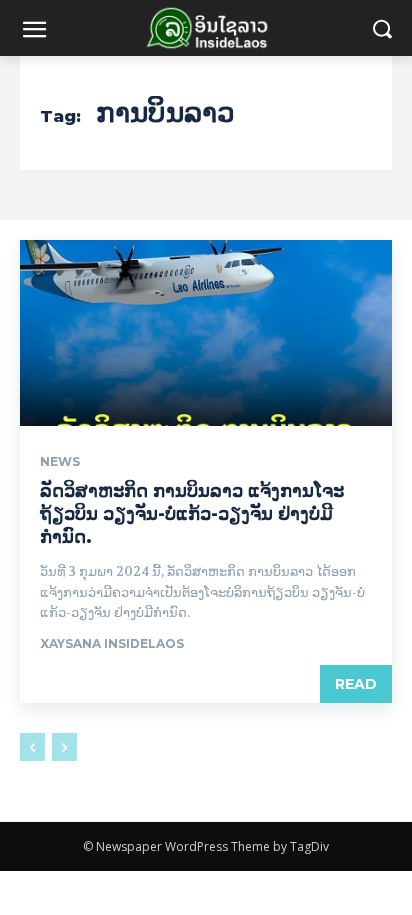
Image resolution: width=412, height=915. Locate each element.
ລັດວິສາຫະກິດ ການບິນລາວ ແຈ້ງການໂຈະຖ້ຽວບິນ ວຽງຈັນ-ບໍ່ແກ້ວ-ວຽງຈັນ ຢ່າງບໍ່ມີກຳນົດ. (192, 514)
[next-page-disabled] (64, 747)
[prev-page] (32, 747)
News (60, 462)
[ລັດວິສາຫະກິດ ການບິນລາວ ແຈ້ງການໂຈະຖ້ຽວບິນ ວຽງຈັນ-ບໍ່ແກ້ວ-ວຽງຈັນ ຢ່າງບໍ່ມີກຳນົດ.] (206, 333)
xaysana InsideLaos (112, 643)
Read (356, 684)
